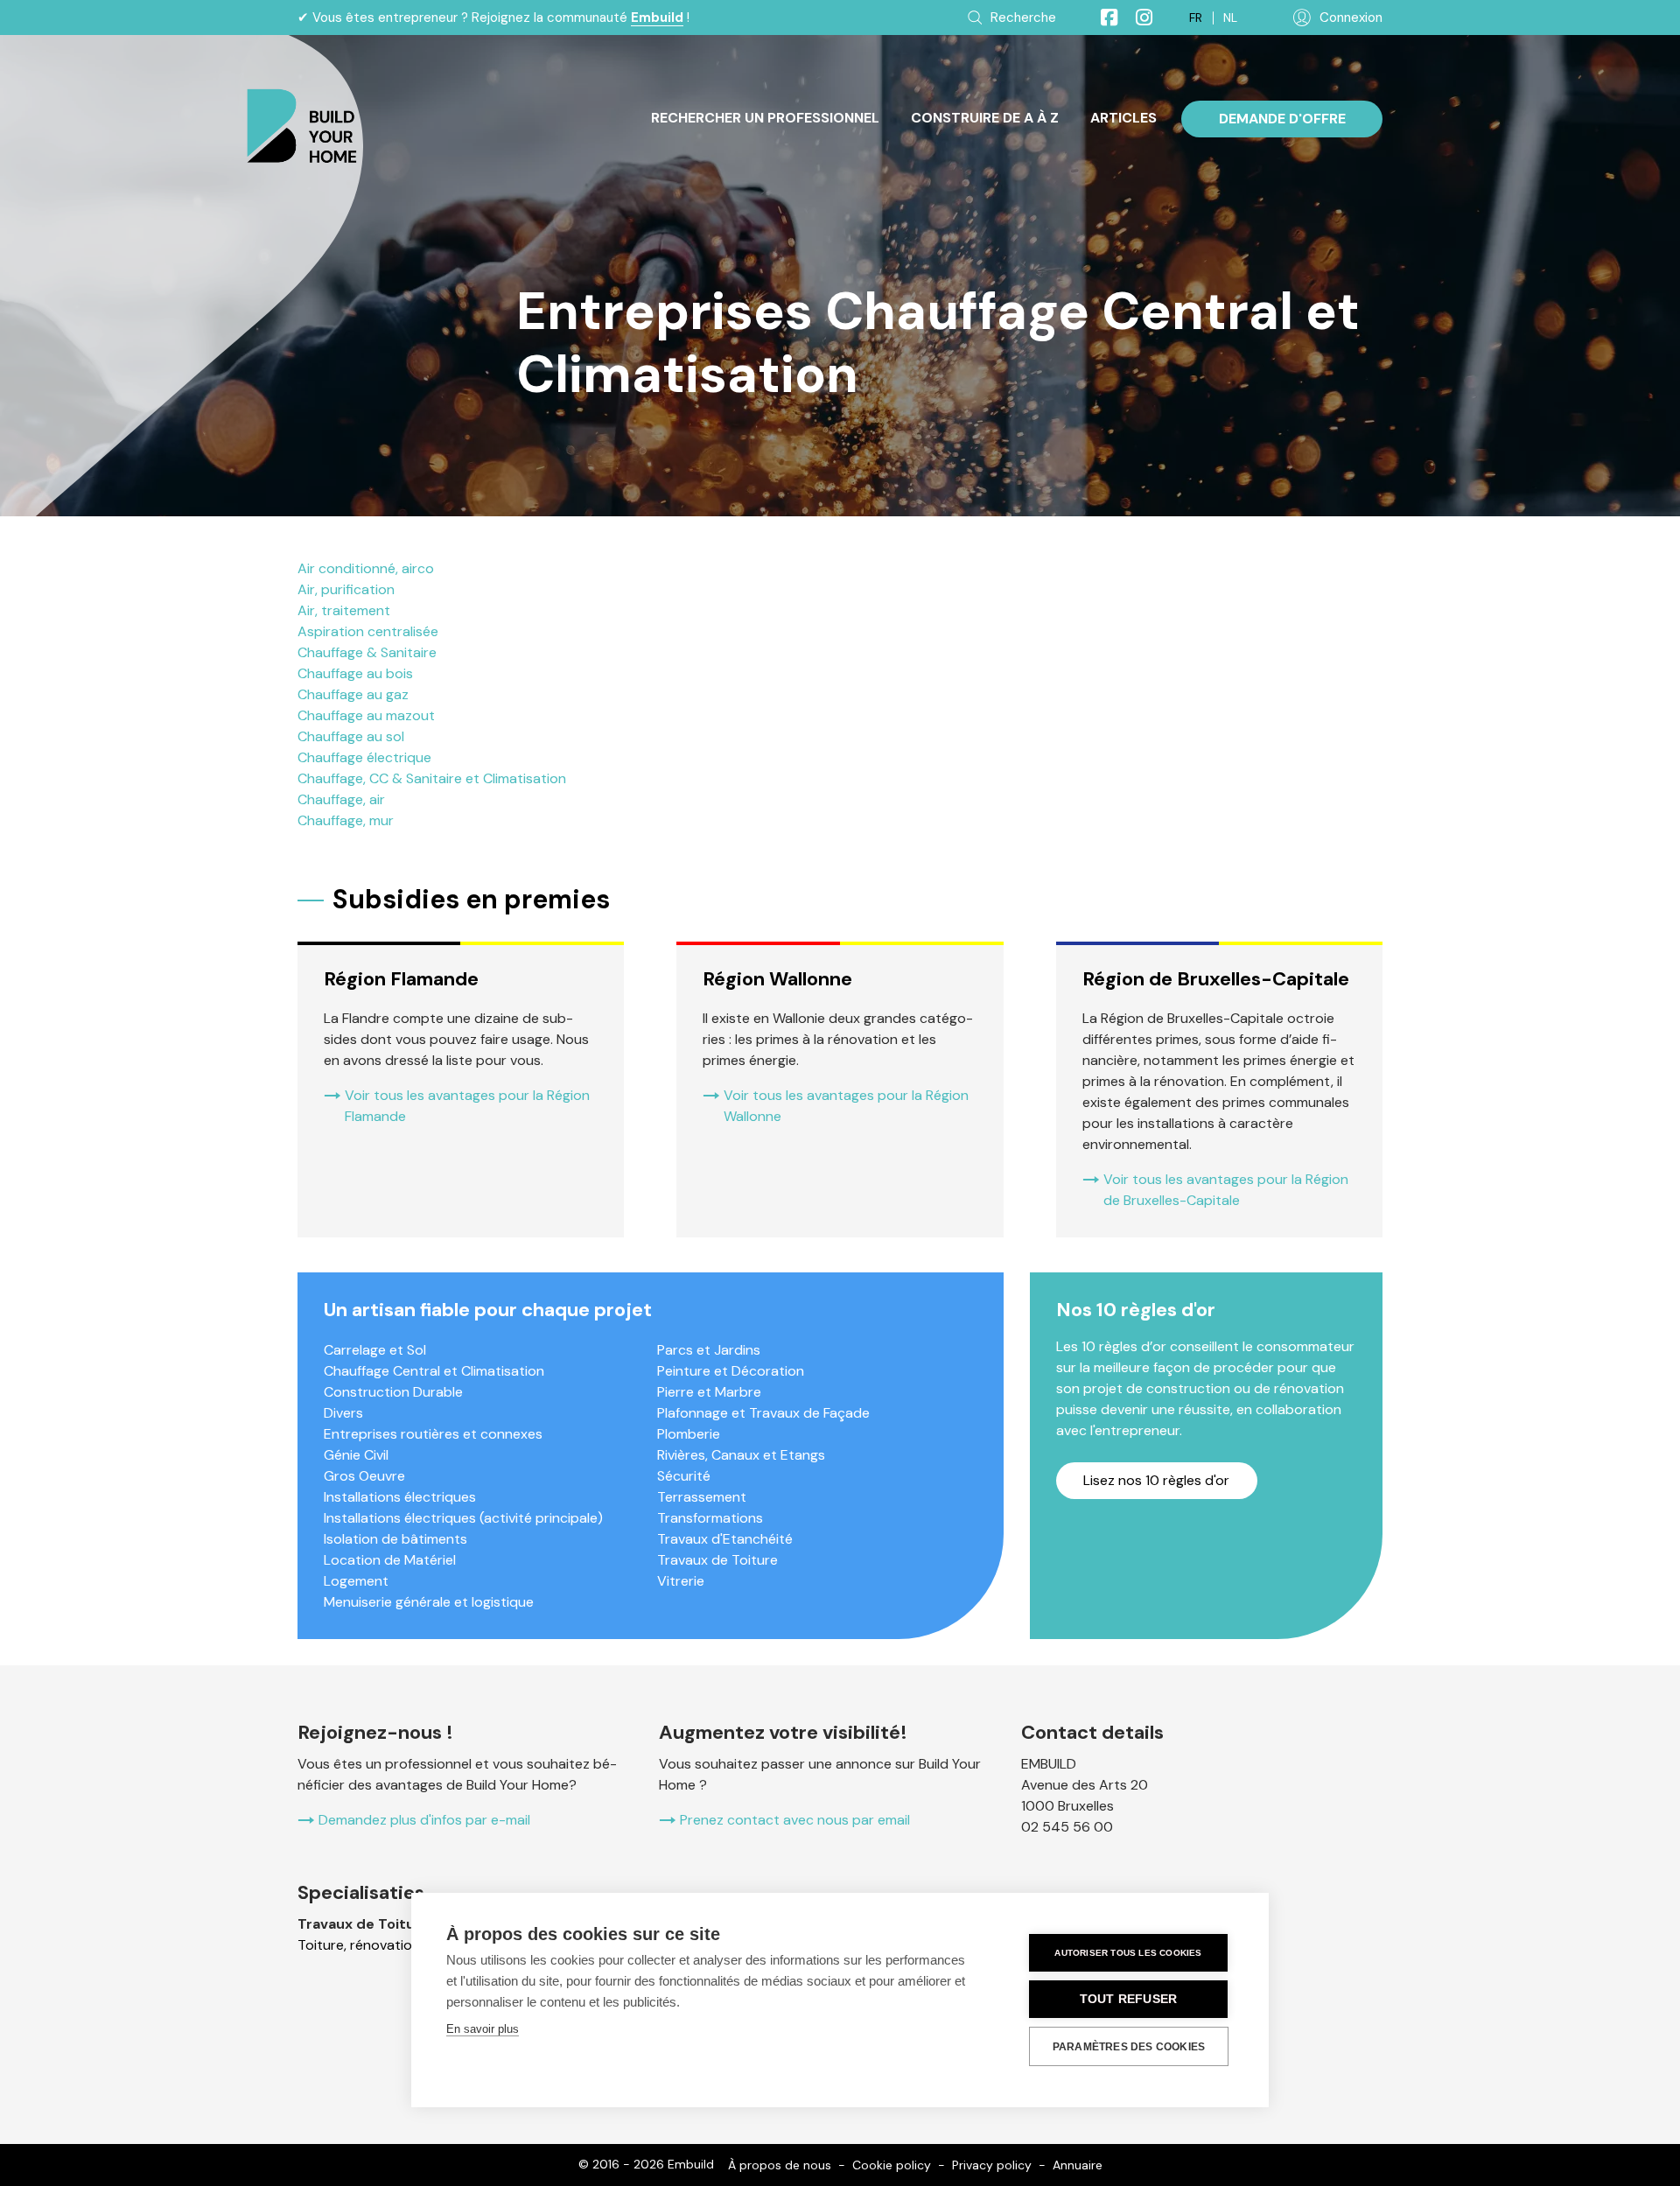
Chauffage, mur (346, 820)
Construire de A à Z (985, 118)
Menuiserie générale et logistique (429, 1602)
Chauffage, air (341, 799)
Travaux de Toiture (717, 1560)
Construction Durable (393, 1392)
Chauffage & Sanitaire (367, 652)
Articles (1123, 118)
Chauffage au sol (351, 736)
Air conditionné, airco (366, 568)
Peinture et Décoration (731, 1371)
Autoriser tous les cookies (1128, 1953)
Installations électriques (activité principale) (463, 1518)
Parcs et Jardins (709, 1350)
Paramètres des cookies (1129, 2047)
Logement (356, 1581)
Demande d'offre (1282, 119)
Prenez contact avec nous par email (795, 1820)
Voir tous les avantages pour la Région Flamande (467, 1106)
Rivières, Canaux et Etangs (741, 1455)
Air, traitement (344, 610)
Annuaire (1078, 2165)
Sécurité (684, 1476)
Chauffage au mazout (366, 715)
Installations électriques (400, 1497)
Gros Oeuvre (364, 1476)
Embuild (657, 18)
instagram (1137, 18)
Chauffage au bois (355, 673)
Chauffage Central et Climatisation (434, 1371)
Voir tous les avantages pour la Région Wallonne (846, 1106)
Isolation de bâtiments (395, 1539)
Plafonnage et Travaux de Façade (763, 1413)
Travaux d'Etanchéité (725, 1539)
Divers (343, 1413)
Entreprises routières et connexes (433, 1434)
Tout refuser (1128, 1999)
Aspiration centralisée (368, 631)
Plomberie (689, 1434)
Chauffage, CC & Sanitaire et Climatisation (432, 778)
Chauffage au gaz (353, 694)
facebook (1102, 18)
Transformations (710, 1518)
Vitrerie (681, 1581)
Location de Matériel (390, 1560)
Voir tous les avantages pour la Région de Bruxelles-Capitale (1226, 1190)
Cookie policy (892, 2165)
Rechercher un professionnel (765, 118)
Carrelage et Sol (375, 1350)
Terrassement (702, 1497)
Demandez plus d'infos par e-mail (424, 1820)
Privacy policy (992, 2165)
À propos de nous (780, 2165)
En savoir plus (483, 2029)
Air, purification (346, 589)
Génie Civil (356, 1455)
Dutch (1230, 18)
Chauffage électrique (364, 757)
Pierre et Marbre (709, 1392)
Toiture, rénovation (359, 1945)
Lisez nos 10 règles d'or (1156, 1480)
